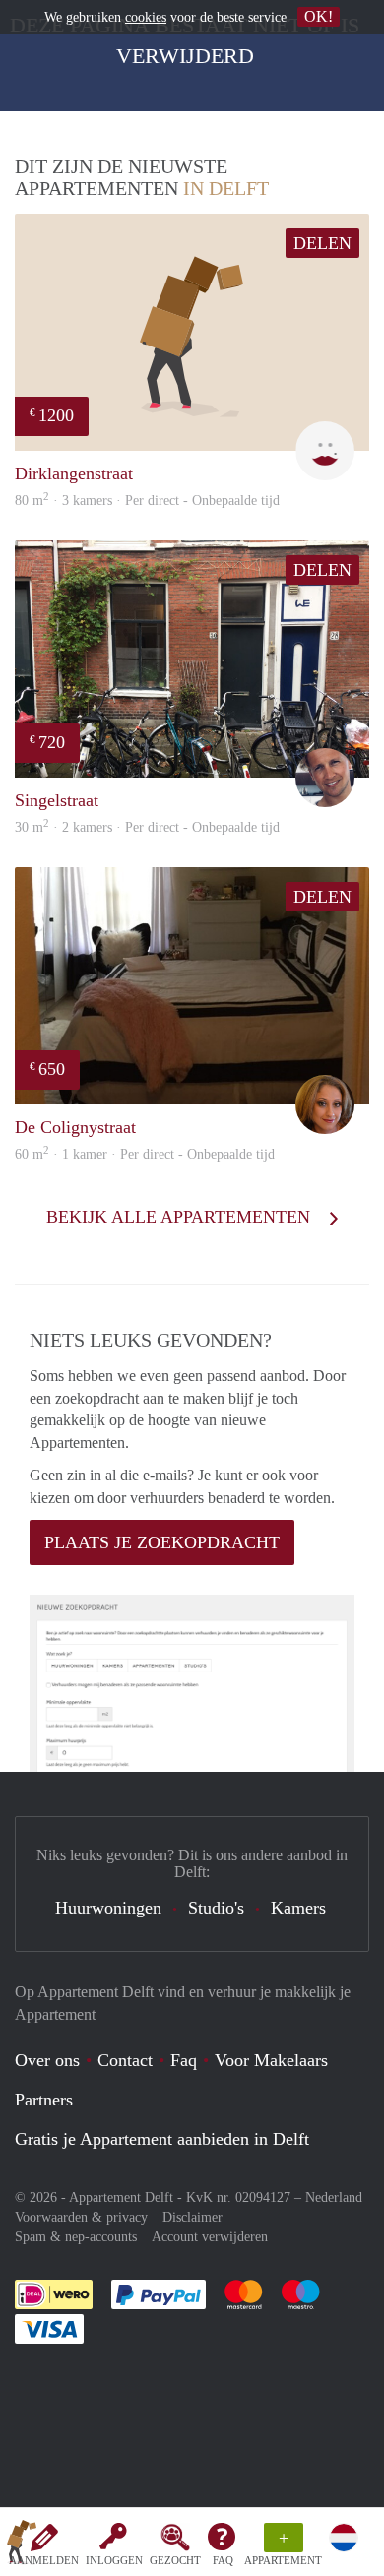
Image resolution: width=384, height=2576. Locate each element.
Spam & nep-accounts (76, 2237)
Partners (44, 2100)
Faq (184, 2060)
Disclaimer (192, 2217)
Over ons (47, 2060)
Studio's (216, 1908)
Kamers (298, 1908)
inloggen (114, 2560)
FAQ (223, 2560)
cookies (146, 17)
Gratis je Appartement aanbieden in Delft (162, 2139)
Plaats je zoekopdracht (162, 1542)
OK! (319, 16)
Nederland (334, 2198)
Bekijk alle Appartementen (181, 1217)
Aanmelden (44, 2560)
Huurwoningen (108, 1908)
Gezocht (175, 2560)
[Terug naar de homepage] (22, 2545)
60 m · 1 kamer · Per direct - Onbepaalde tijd (145, 1154)
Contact (125, 2060)
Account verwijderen (210, 2237)
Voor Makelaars (271, 2060)
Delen (322, 243)
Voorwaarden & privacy (81, 2217)
